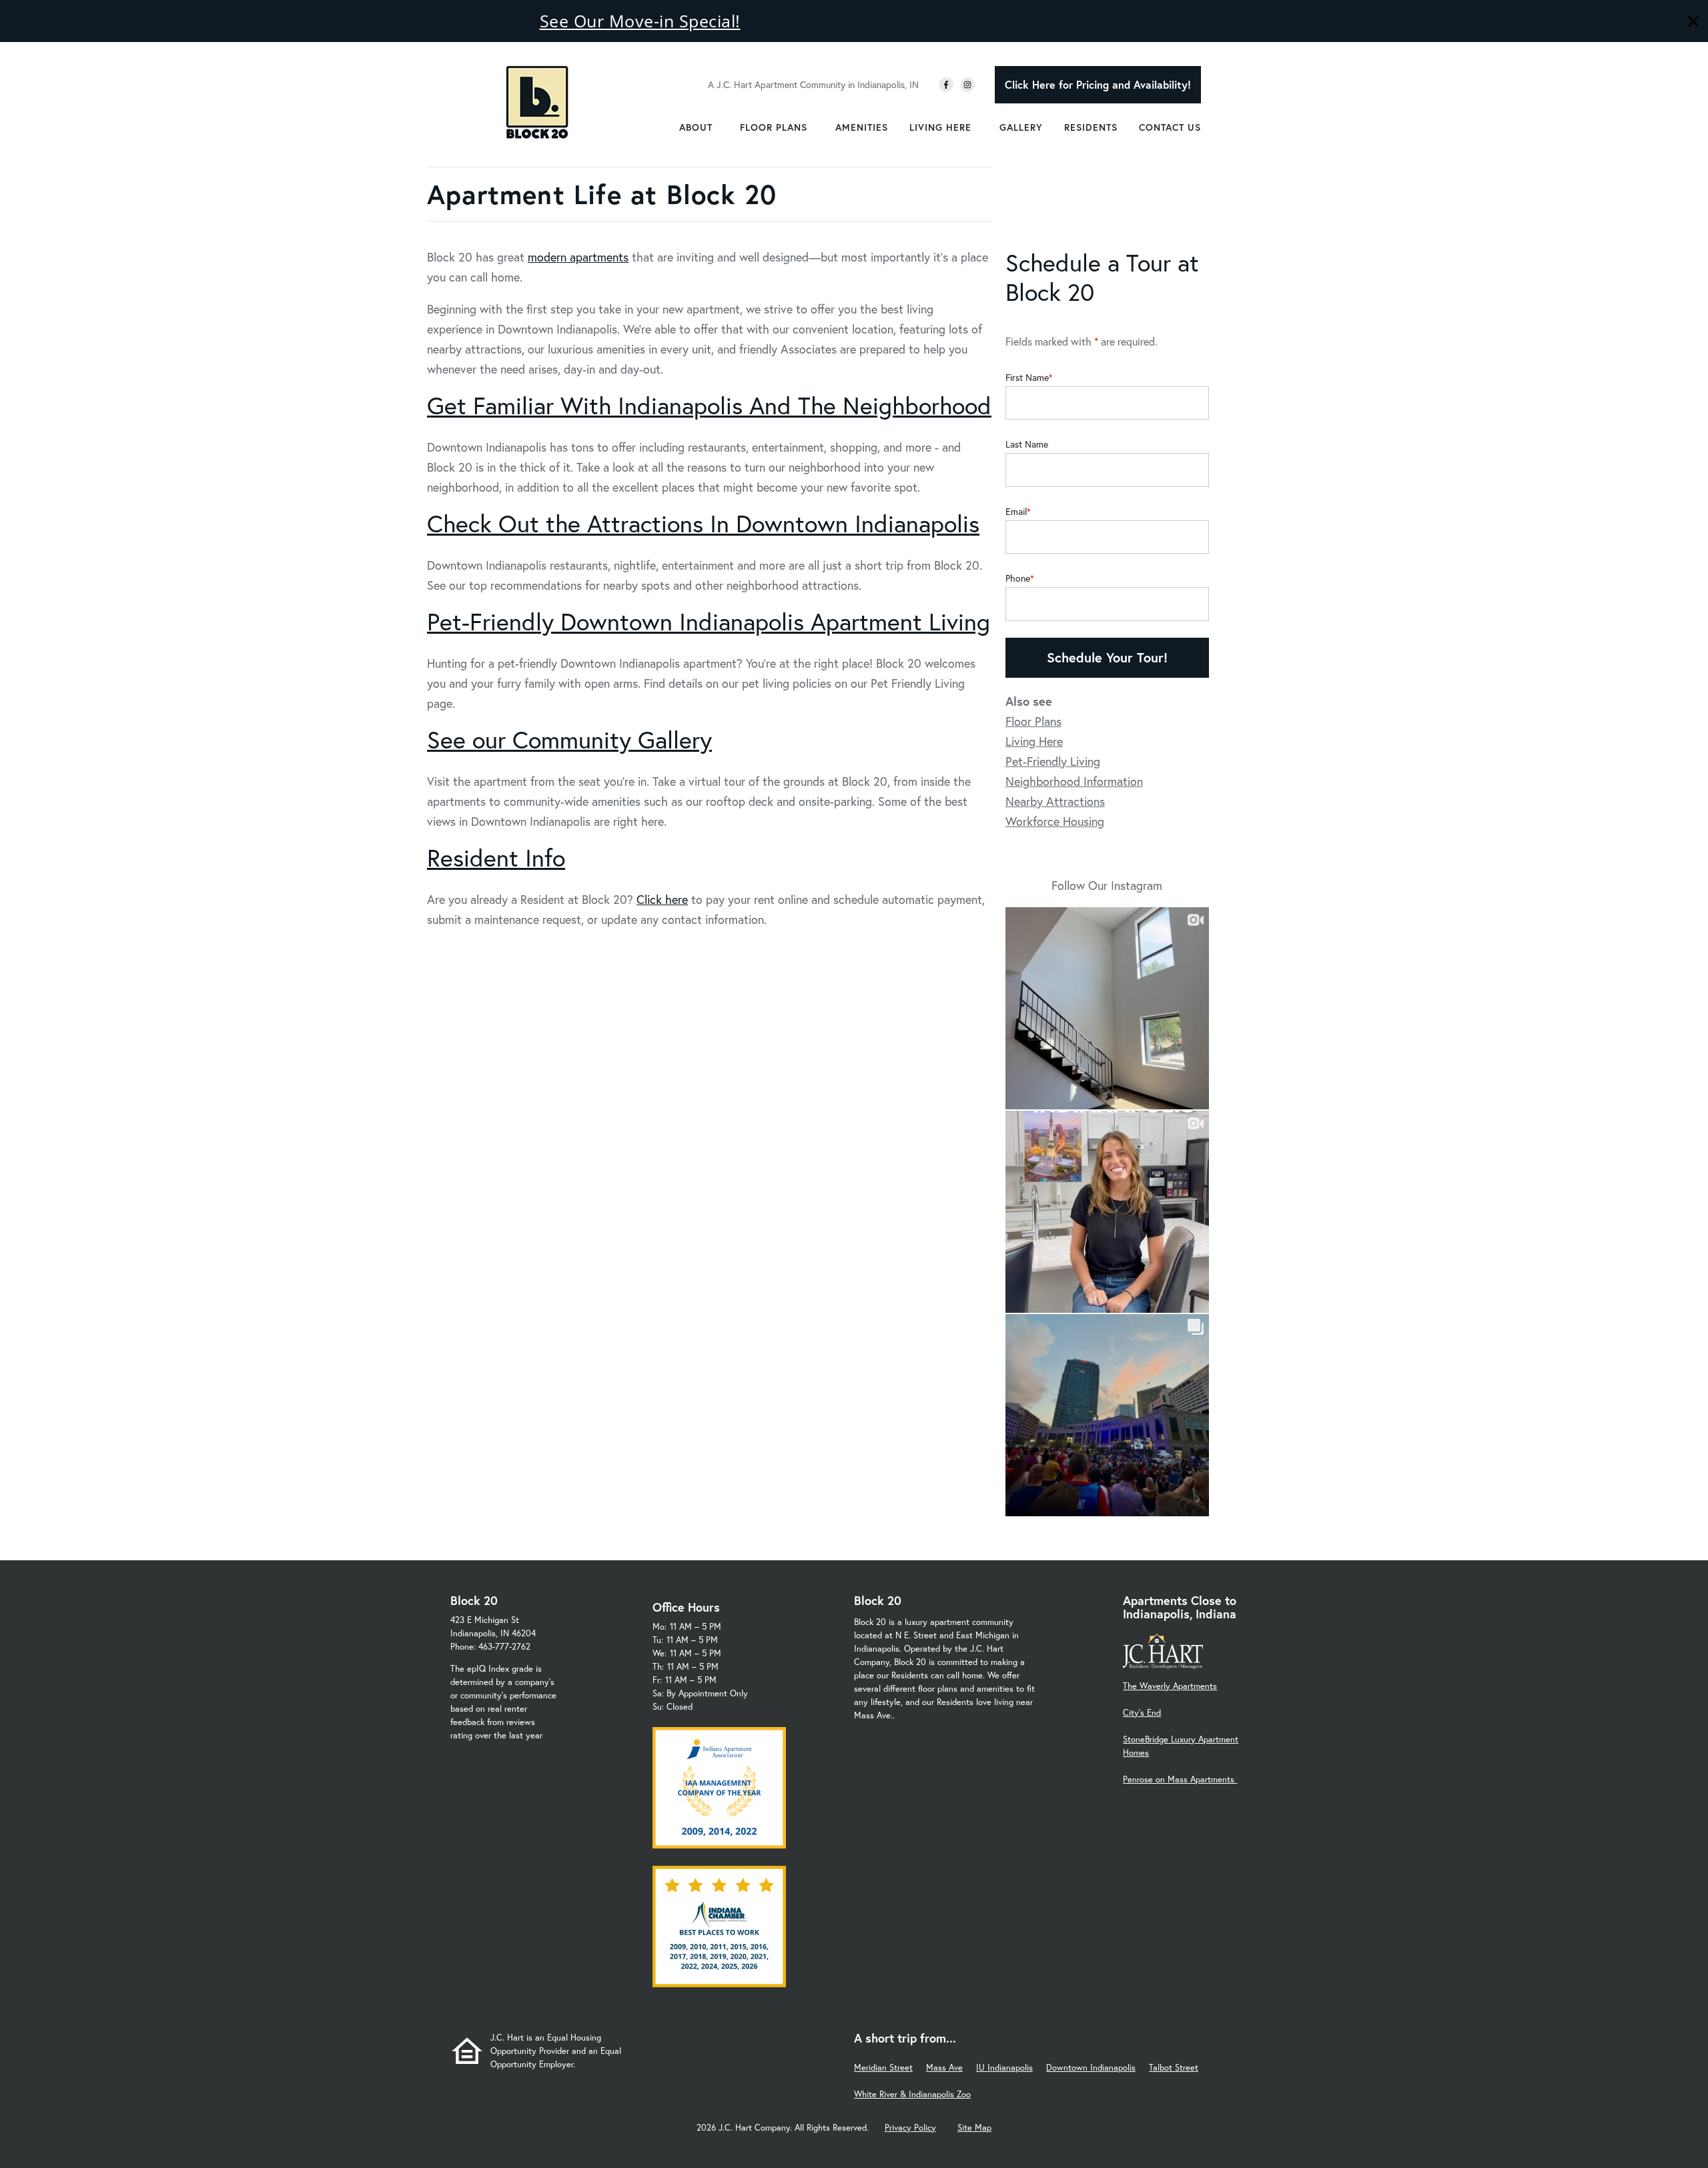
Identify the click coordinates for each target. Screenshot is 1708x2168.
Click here (662, 899)
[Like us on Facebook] (946, 85)
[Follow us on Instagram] (967, 85)
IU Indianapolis (1004, 2068)
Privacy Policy (910, 2128)
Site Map (974, 2128)
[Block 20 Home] (537, 102)
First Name (1027, 378)
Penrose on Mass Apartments (1180, 1779)
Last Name (1027, 444)
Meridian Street (883, 2068)
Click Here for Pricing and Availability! (1098, 84)
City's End (1142, 1713)
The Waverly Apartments (1170, 1686)
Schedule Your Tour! (1107, 657)
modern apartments (578, 257)
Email (1016, 512)
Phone (1018, 578)
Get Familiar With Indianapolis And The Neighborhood (709, 405)
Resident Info (496, 858)
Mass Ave (944, 2068)
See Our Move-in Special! (640, 21)
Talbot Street (1174, 2068)
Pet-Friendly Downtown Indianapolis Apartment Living (709, 621)
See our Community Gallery (569, 739)
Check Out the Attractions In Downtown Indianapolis (703, 523)
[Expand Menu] (719, 127)
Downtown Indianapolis (1091, 2068)
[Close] (1693, 23)
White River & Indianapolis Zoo (912, 2094)
